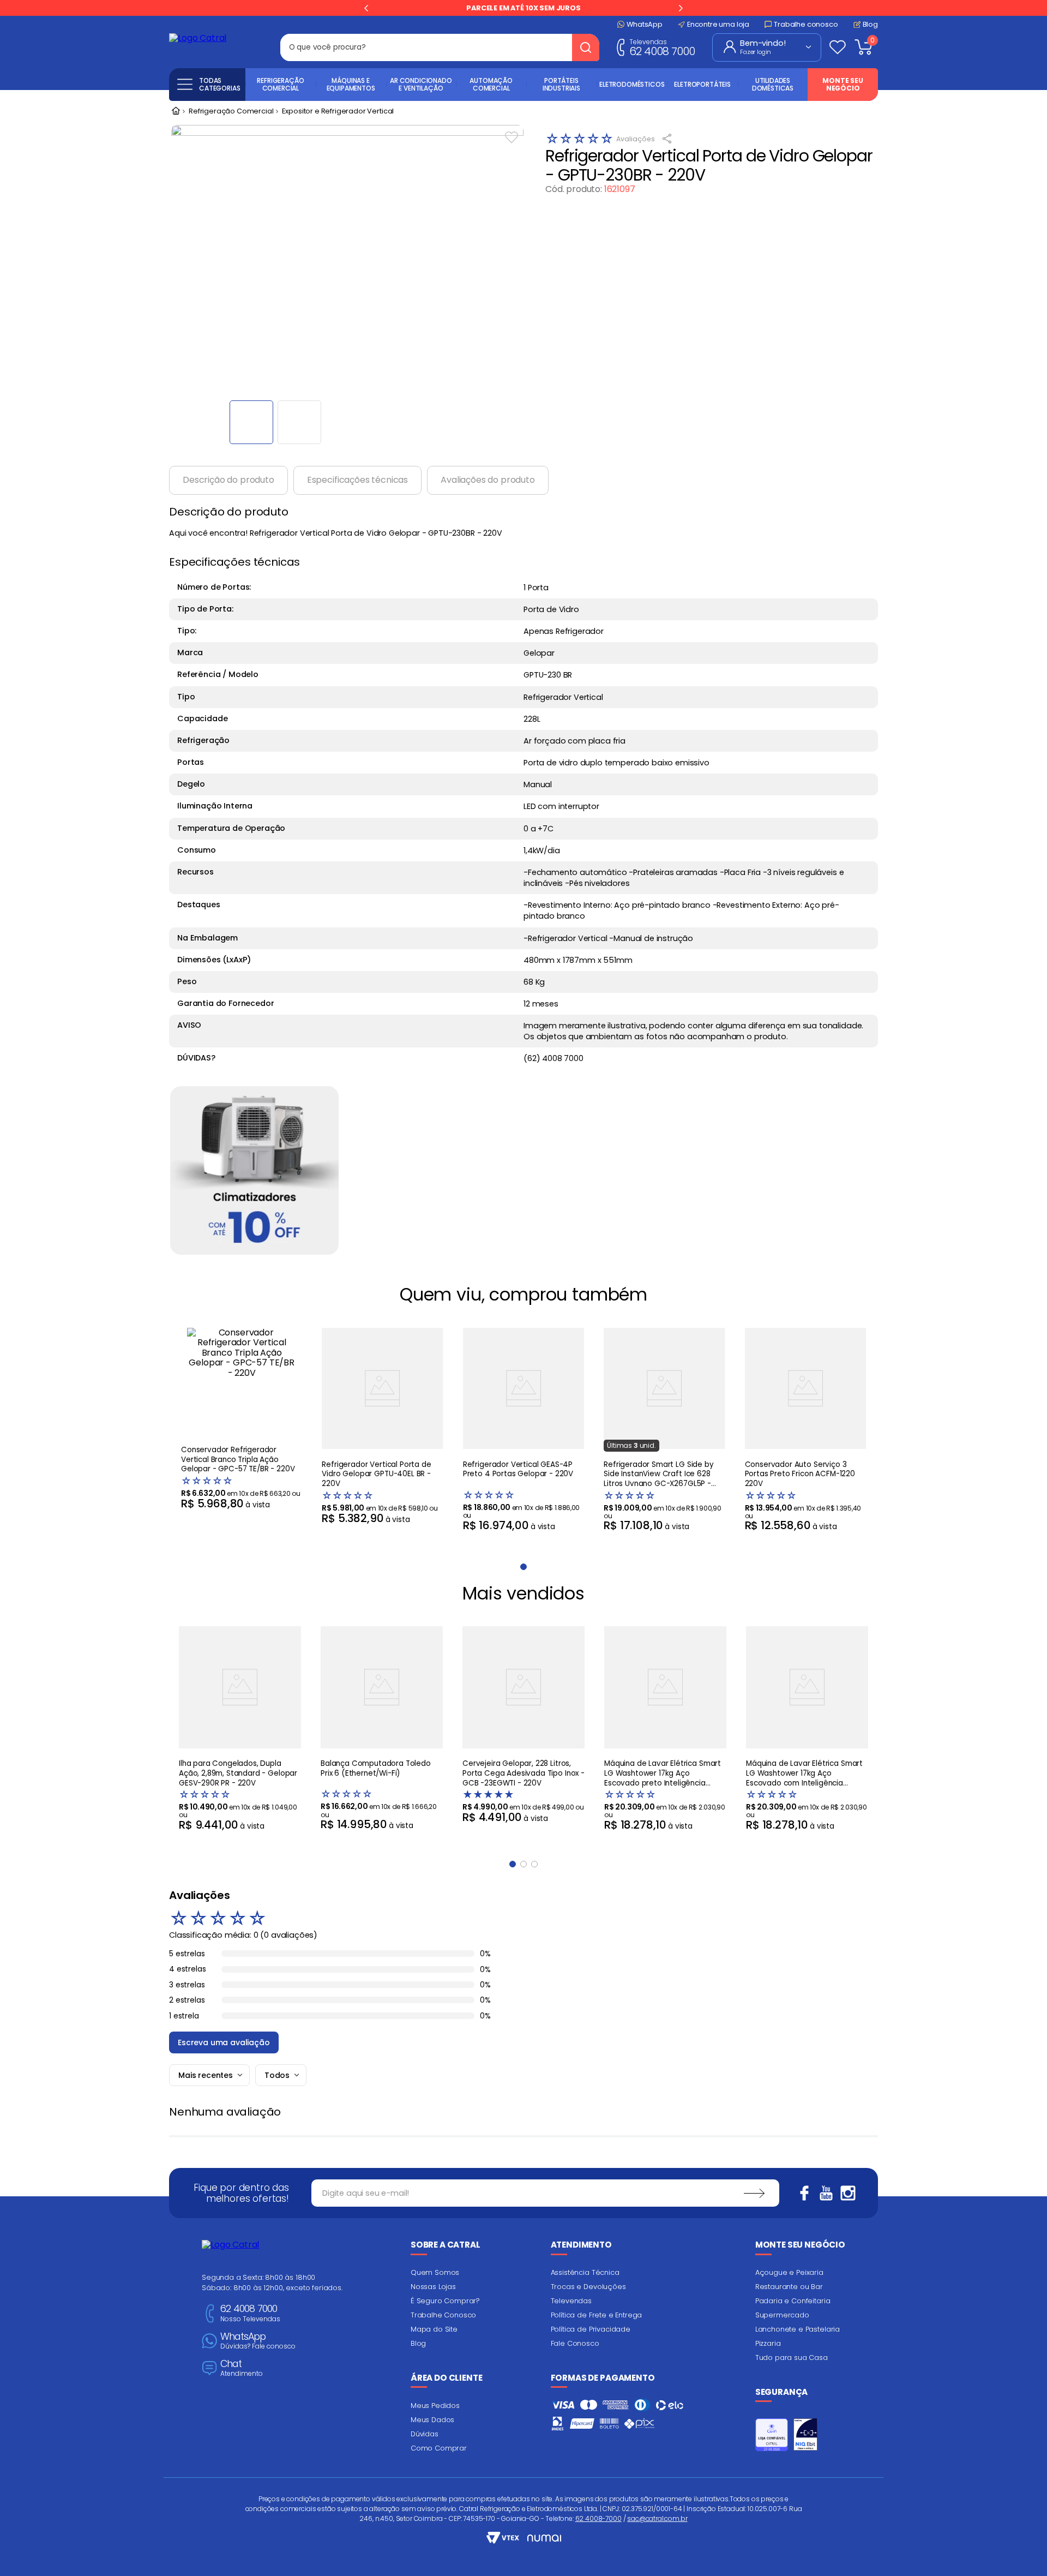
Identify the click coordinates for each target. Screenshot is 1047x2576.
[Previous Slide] (366, 8)
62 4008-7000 (598, 2518)
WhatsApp (258, 2341)
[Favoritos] (838, 47)
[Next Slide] (681, 8)
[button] (513, 1864)
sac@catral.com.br (657, 2518)
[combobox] (440, 47)
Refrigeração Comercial (231, 112)
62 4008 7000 (662, 47)
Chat (242, 2368)
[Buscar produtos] (586, 47)
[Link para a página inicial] (176, 112)
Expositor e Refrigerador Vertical (338, 112)
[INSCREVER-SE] (754, 2193)
